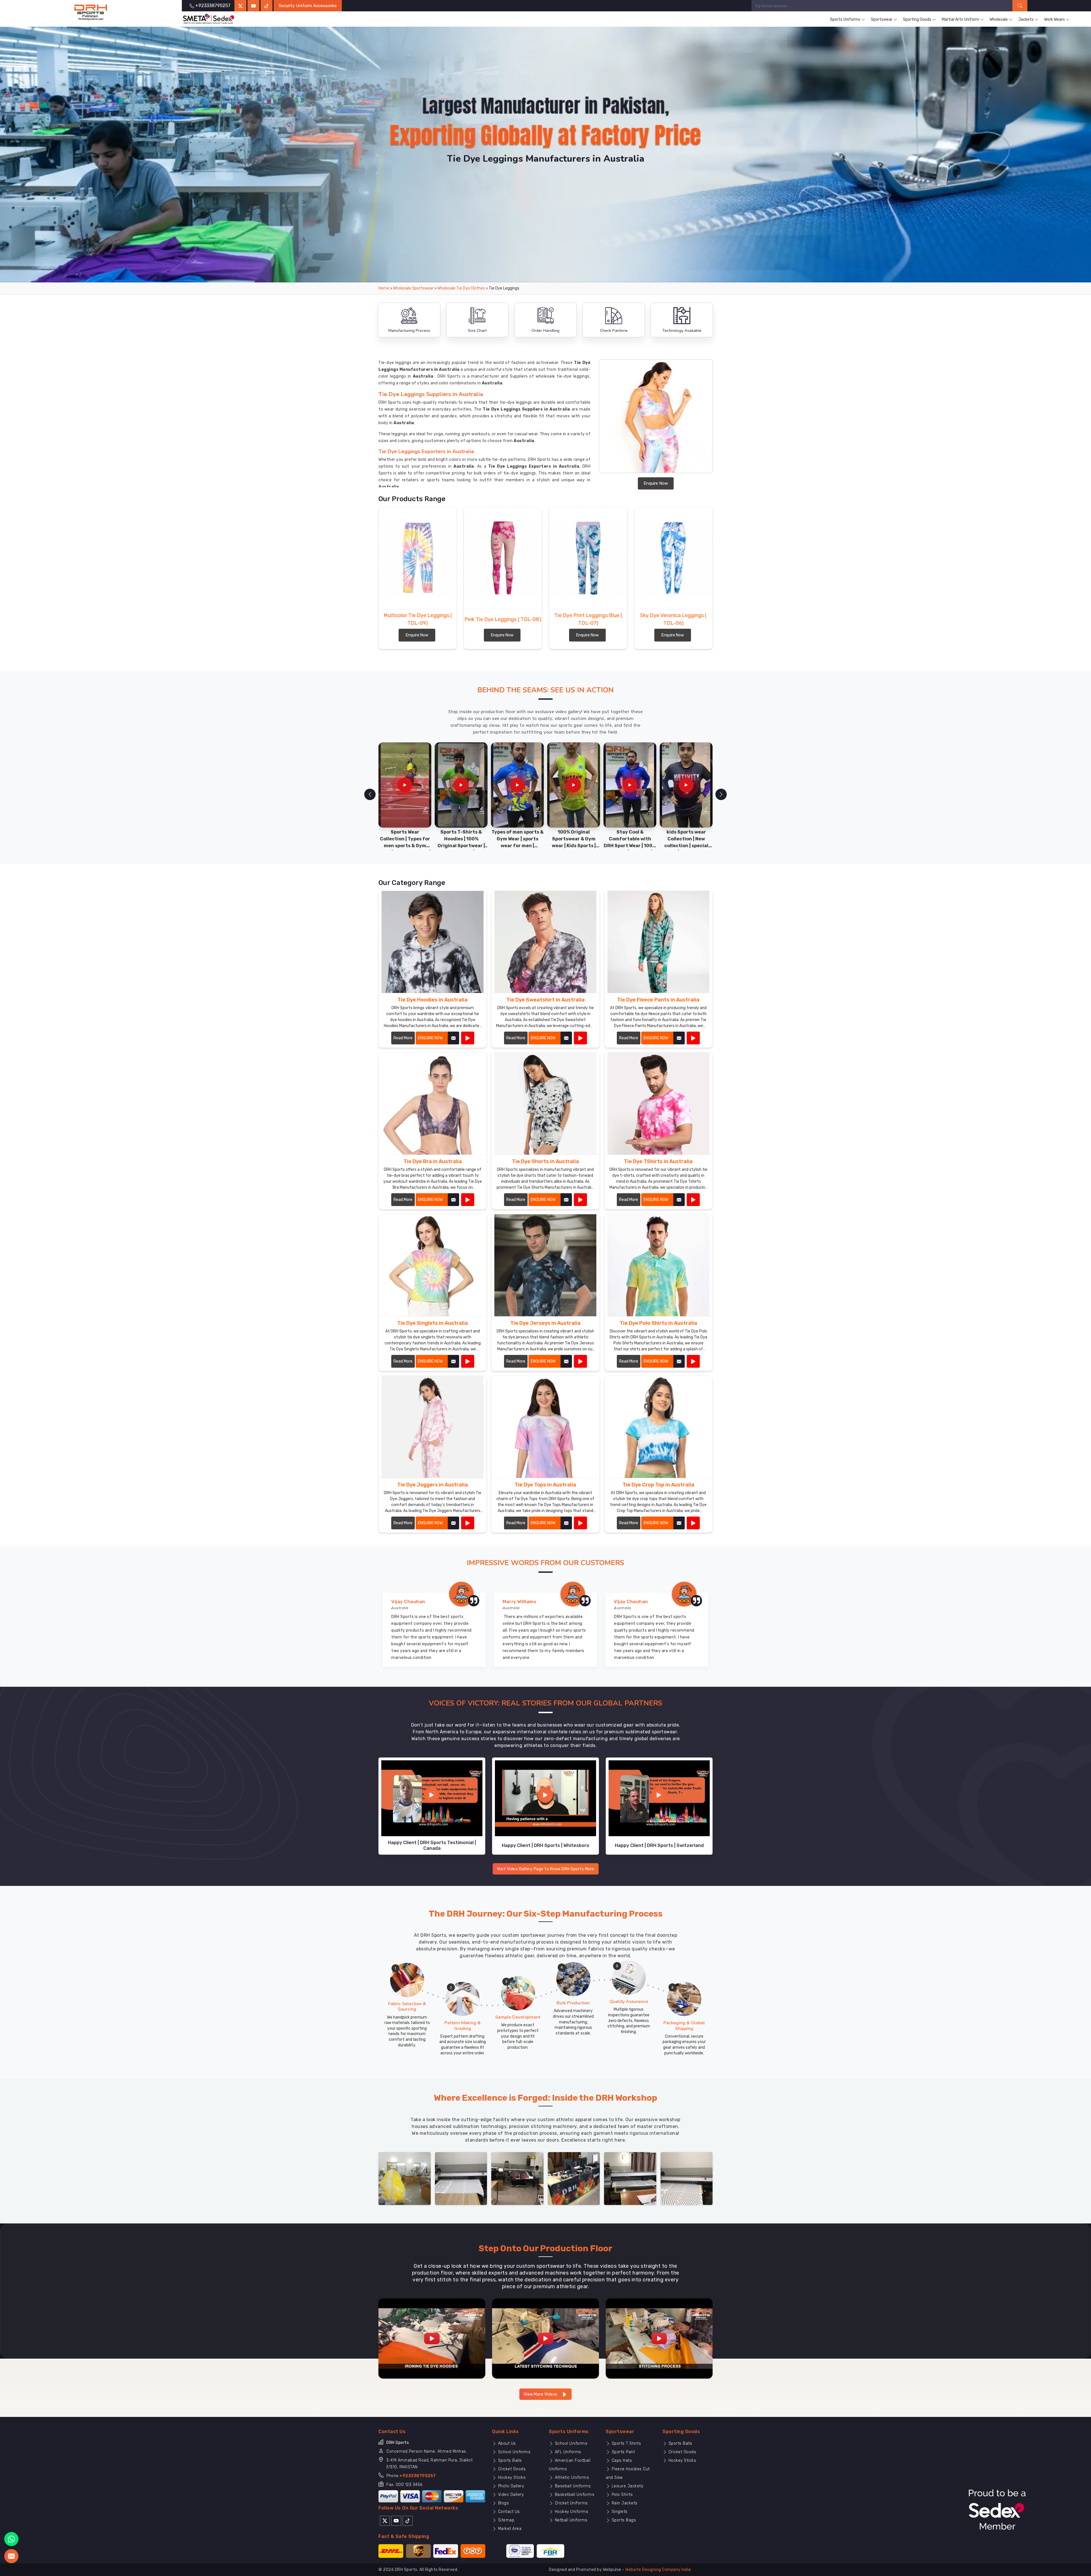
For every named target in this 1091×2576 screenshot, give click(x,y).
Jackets (1026, 19)
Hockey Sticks (511, 2478)
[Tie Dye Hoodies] (468, 1038)
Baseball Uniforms (572, 2486)
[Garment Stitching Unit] (405, 2178)
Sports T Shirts (626, 2443)
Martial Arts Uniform (960, 19)
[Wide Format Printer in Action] (461, 2178)
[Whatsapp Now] (11, 2539)
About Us (506, 2443)
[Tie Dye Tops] (580, 1523)
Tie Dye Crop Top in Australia (658, 1485)
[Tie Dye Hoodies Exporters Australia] (433, 942)
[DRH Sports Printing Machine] (687, 2178)
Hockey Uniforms (571, 2512)
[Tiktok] (266, 6)
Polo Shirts (622, 2495)
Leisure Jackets (627, 2486)
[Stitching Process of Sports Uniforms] (659, 2338)
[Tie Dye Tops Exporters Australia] (545, 1427)
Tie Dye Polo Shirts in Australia (658, 1323)
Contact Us (508, 2512)
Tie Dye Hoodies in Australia (433, 1000)
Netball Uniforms (571, 2520)
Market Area (509, 2529)
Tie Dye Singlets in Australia (433, 1323)
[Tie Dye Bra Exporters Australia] (433, 1104)
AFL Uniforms (567, 2452)
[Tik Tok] (408, 2520)
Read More (403, 1038)
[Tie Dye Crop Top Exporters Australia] (658, 1427)
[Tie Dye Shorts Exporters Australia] (545, 1104)
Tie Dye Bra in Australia (433, 1161)
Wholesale (999, 19)
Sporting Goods (917, 19)
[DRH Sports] (91, 13)
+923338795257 (418, 2476)
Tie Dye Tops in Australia (545, 1485)
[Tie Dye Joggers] (468, 1523)
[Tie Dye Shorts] (580, 1200)
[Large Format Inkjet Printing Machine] (630, 2178)
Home (384, 288)
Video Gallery (510, 2495)
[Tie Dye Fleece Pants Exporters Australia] (658, 942)
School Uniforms (514, 2452)
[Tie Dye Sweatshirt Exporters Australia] (545, 942)
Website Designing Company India (658, 2570)
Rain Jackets (624, 2503)
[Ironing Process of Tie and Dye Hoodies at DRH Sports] (432, 2338)
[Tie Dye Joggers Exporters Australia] (433, 1427)
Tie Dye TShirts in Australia (658, 1161)
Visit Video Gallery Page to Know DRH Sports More (546, 1869)
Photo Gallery (510, 2486)
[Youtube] (396, 2520)
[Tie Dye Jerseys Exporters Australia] (545, 1265)
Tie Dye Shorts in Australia (545, 1161)
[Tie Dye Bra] (468, 1200)
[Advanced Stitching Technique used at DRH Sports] (545, 2338)
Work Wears (1054, 19)
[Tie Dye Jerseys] (580, 1361)
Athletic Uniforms (571, 2478)
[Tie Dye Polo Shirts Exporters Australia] (658, 1265)
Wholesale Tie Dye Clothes (461, 288)
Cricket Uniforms (571, 2503)
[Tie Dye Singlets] (468, 1361)
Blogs (503, 2503)
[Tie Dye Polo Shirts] (693, 1361)
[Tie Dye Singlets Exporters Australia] (433, 1265)
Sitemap (505, 2520)
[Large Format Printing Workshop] (517, 2178)
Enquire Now (656, 483)
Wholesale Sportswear (413, 288)
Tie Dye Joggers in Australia (433, 1485)
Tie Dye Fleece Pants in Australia (658, 1000)
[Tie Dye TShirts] (693, 1200)
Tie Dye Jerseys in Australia (545, 1323)
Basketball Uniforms (574, 2495)
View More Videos (541, 2394)
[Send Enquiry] (11, 2556)
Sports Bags (623, 2520)
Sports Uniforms (845, 19)
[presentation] (370, 794)
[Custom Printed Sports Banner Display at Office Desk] (574, 2178)
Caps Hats (621, 2461)
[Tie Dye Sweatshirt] (580, 1038)
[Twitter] (240, 6)
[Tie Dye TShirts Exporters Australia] (658, 1104)
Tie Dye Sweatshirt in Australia (545, 1000)
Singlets (619, 2512)
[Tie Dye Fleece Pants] (693, 1038)
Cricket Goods (511, 2469)
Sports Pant (622, 2452)
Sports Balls (509, 2461)
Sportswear (882, 19)
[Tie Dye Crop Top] (693, 1523)
